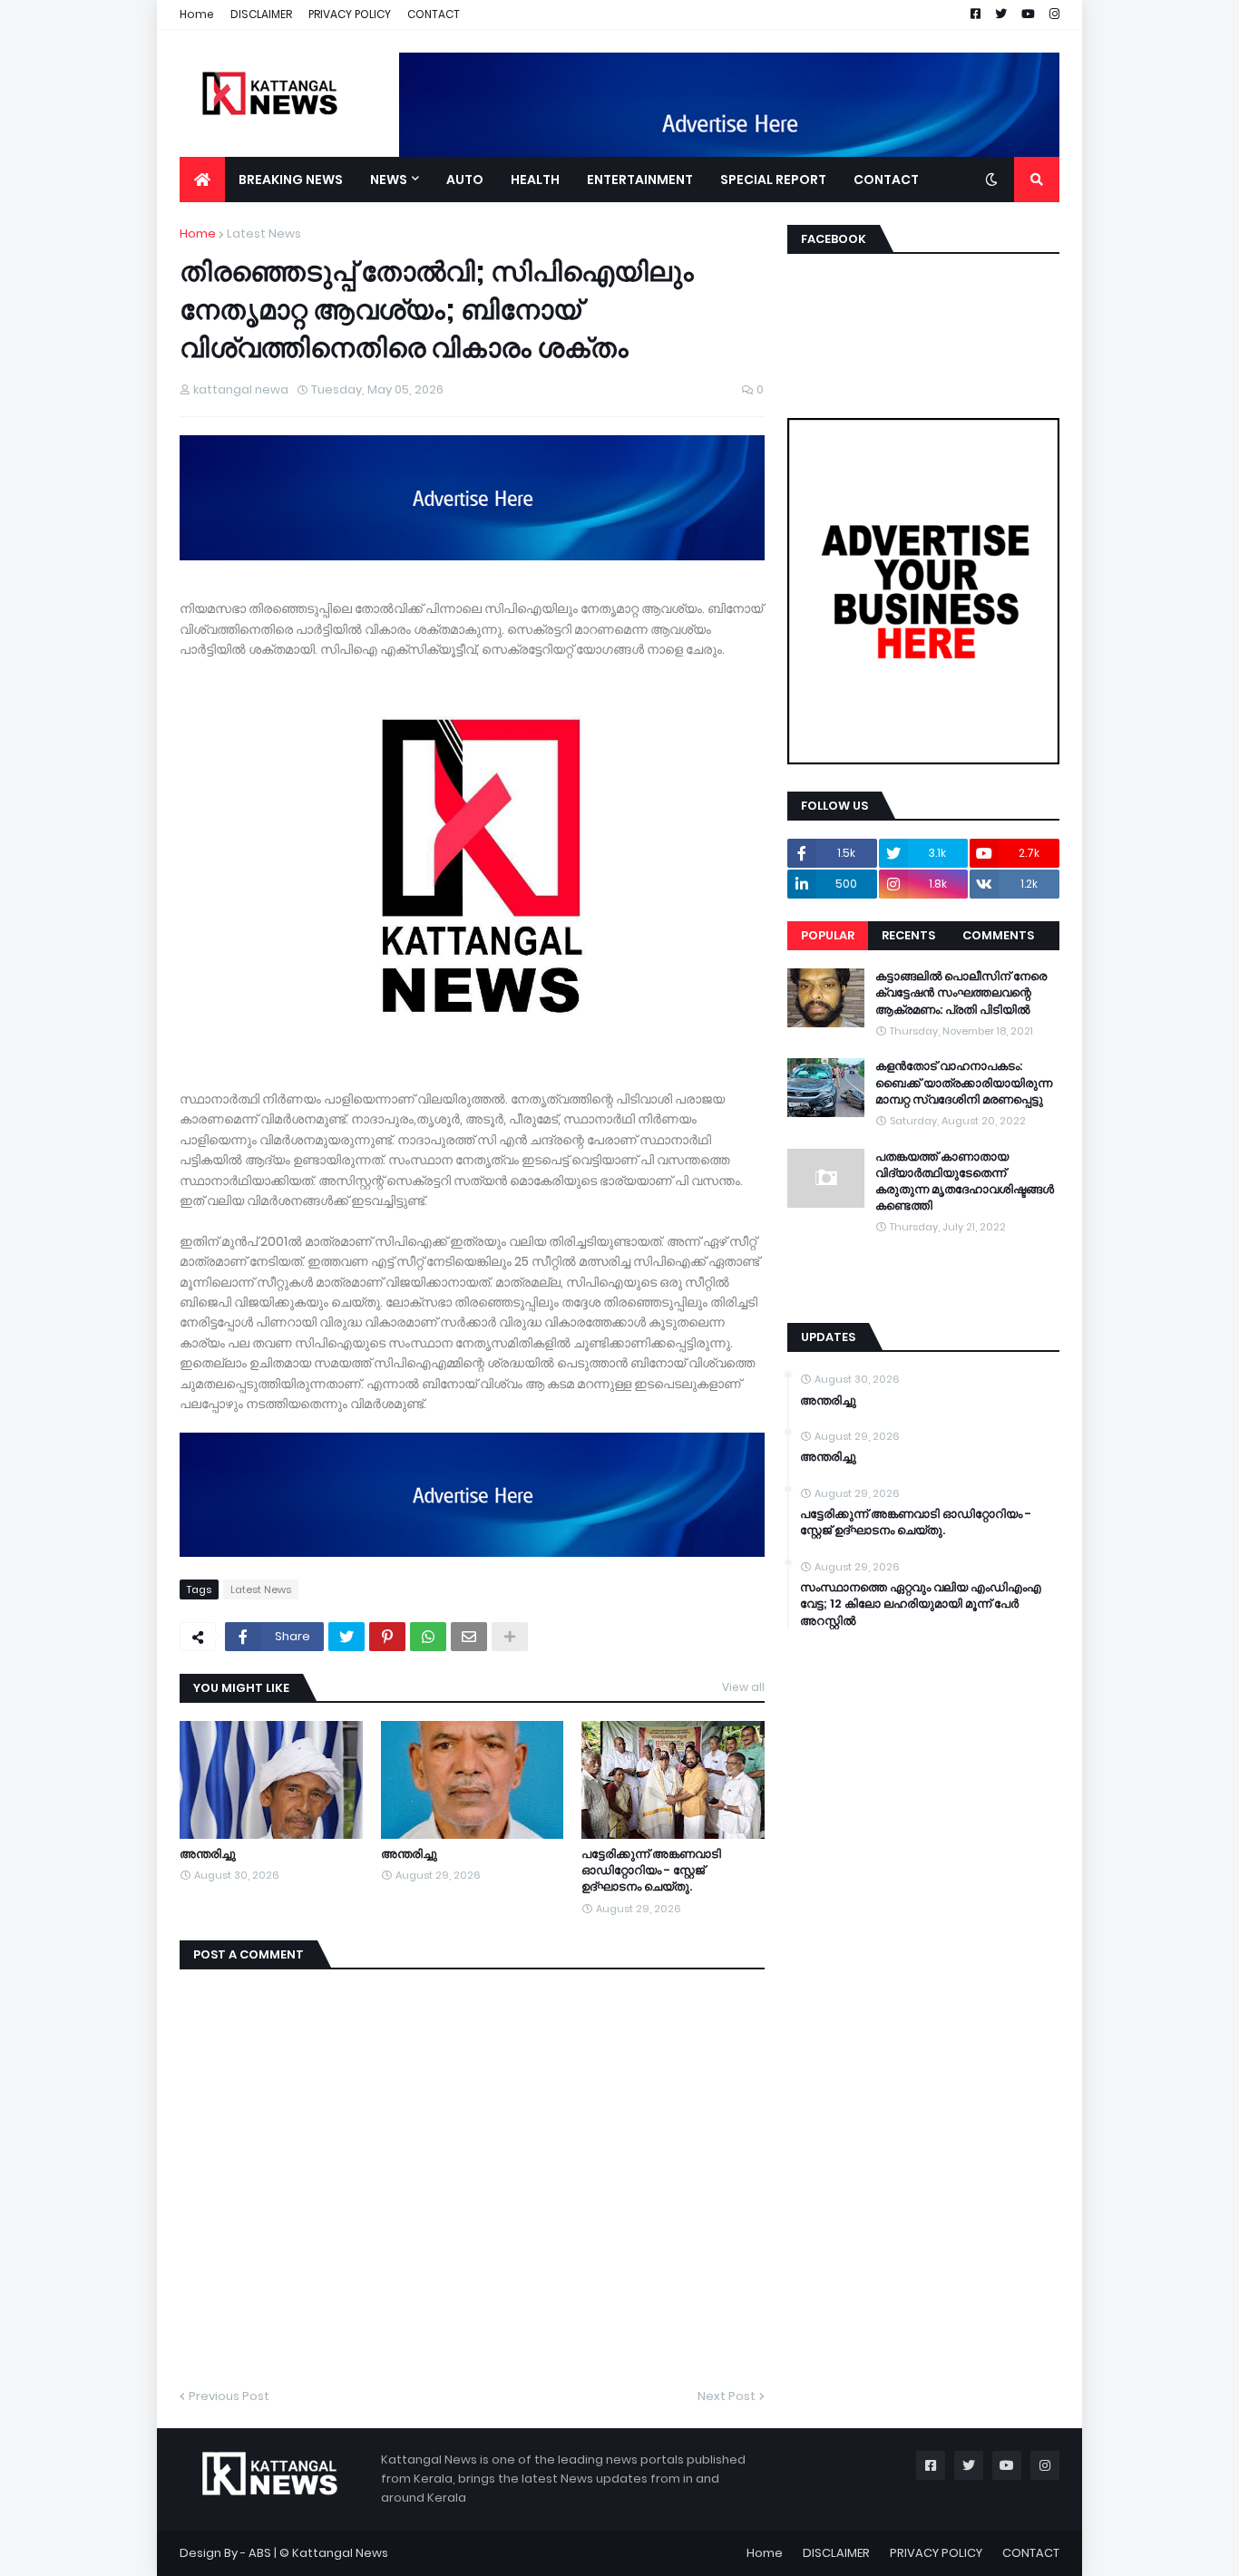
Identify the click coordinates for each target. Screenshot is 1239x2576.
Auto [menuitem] (465, 180)
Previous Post (229, 2396)
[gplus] (923, 1296)
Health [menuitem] (535, 180)
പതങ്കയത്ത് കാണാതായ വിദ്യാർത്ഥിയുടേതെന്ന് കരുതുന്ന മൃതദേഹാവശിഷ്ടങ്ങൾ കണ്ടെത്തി (965, 1182)
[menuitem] (202, 180)
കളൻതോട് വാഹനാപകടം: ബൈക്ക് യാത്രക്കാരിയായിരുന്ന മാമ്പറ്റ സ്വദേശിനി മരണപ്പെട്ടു (964, 1083)
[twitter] (923, 1269)
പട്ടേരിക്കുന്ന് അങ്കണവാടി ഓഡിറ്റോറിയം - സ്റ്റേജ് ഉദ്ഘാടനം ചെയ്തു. (651, 1871)
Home (197, 14)
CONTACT (434, 14)
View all (743, 1687)
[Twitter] (346, 1637)
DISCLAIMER (261, 14)
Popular (828, 935)
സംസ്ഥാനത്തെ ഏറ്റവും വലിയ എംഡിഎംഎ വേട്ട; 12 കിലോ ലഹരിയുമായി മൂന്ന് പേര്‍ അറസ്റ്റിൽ (921, 1604)
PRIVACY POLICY (350, 14)
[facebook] (923, 1262)
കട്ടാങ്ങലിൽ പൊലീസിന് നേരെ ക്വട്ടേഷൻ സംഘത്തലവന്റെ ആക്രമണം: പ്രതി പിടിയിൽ (961, 993)
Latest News (264, 233)
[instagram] (923, 1278)
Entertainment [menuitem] (640, 180)
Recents (908, 935)
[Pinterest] (387, 1637)
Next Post (727, 2396)
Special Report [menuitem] (773, 180)
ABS (260, 2553)
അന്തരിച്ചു (208, 1854)
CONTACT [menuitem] (886, 180)
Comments (998, 935)
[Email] (469, 1637)
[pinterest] (923, 1287)
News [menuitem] (389, 180)
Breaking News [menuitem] (291, 180)
